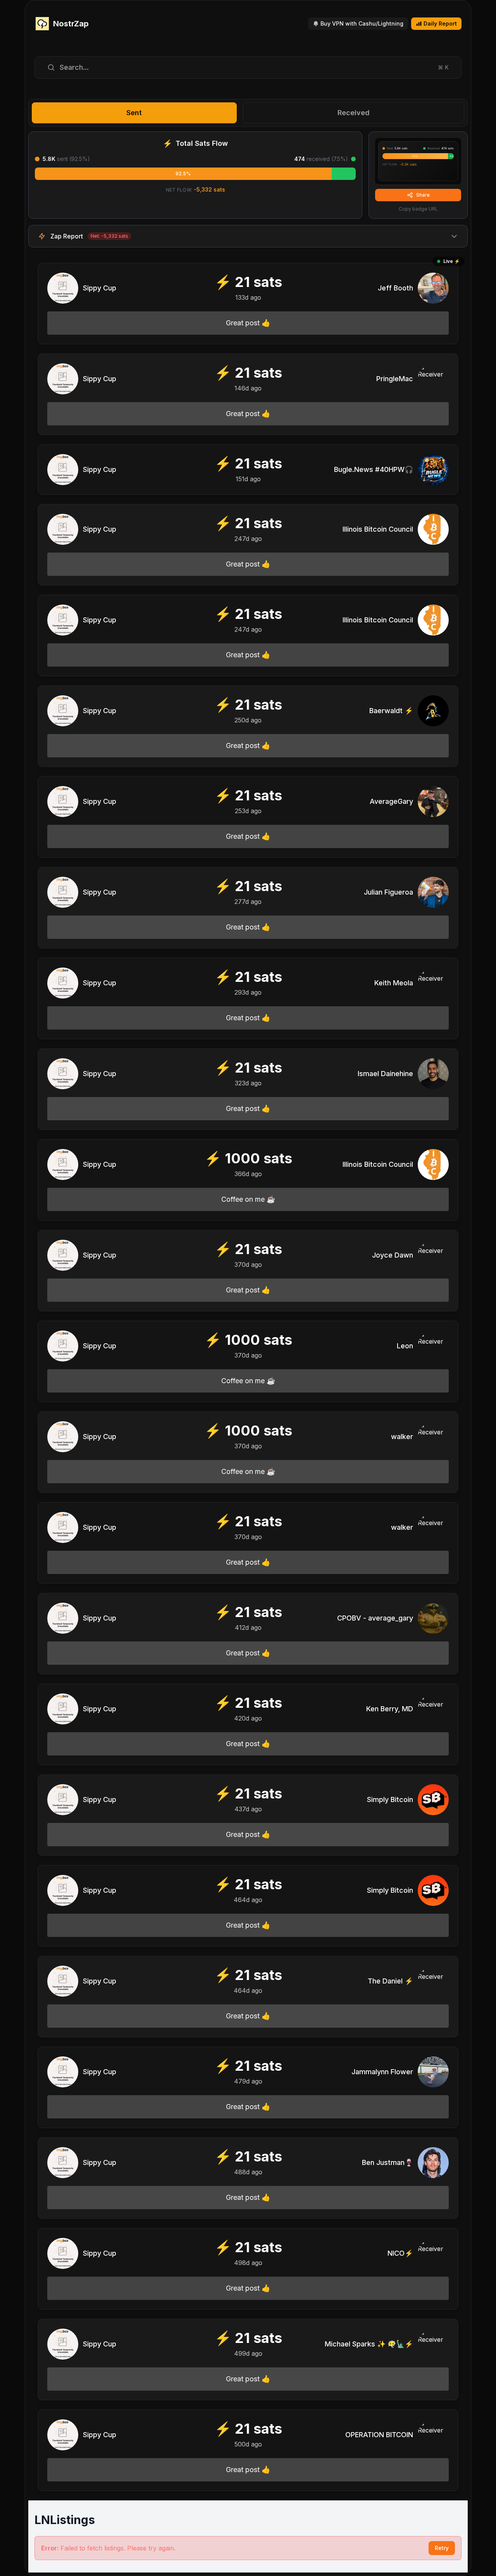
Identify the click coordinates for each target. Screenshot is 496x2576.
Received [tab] (354, 113)
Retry (442, 2548)
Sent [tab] (134, 113)
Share (423, 195)
